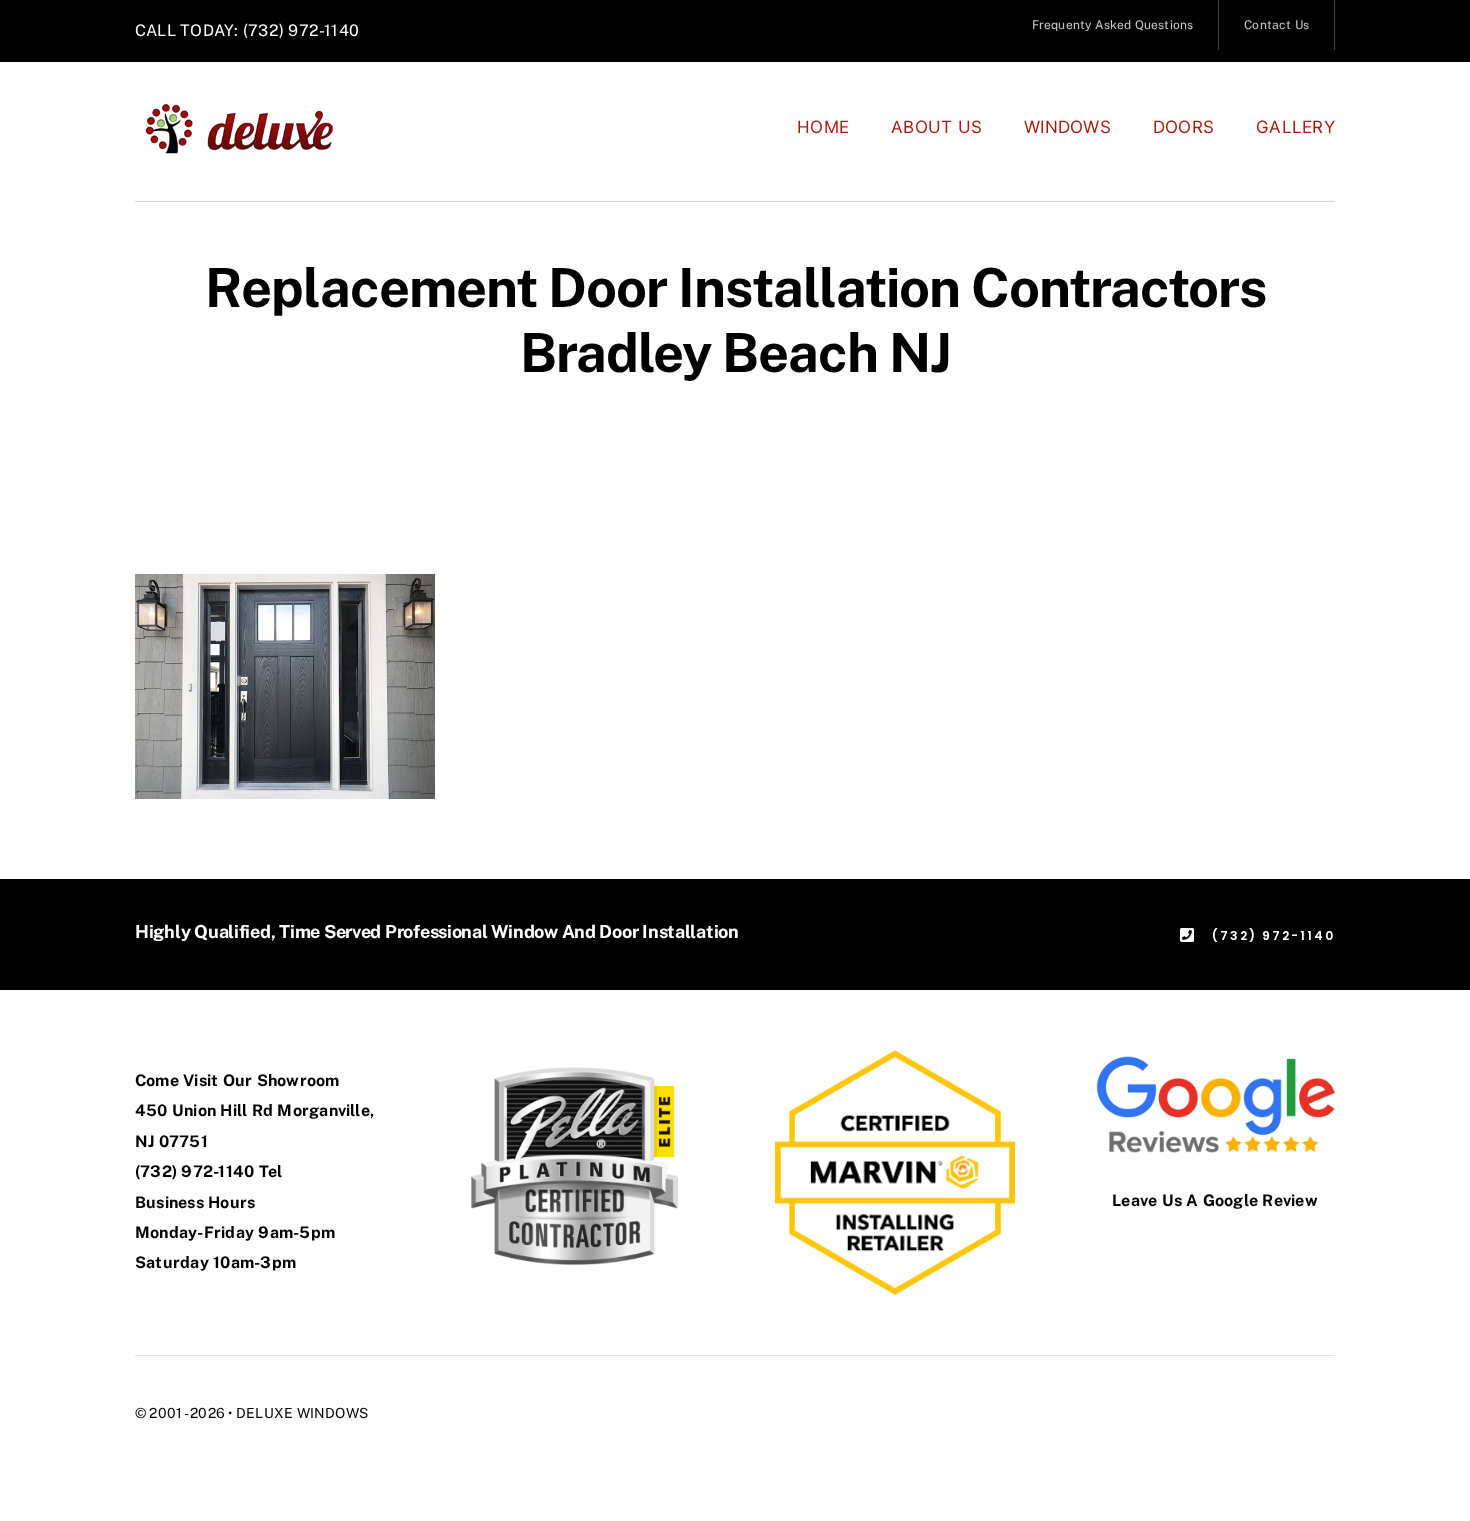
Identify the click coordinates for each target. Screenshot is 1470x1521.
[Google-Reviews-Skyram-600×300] (1215, 1057)
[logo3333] (250, 109)
